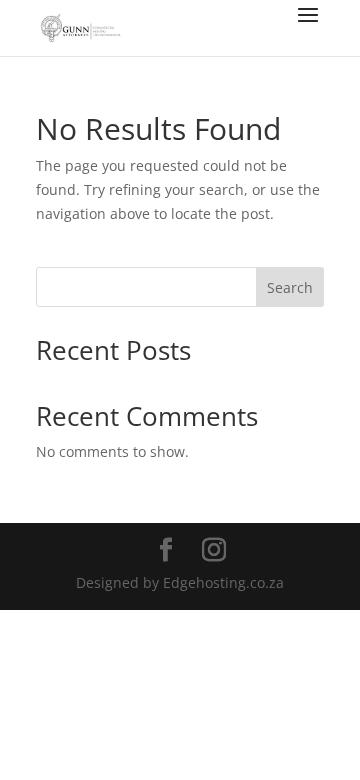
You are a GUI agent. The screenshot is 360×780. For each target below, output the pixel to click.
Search (290, 287)
